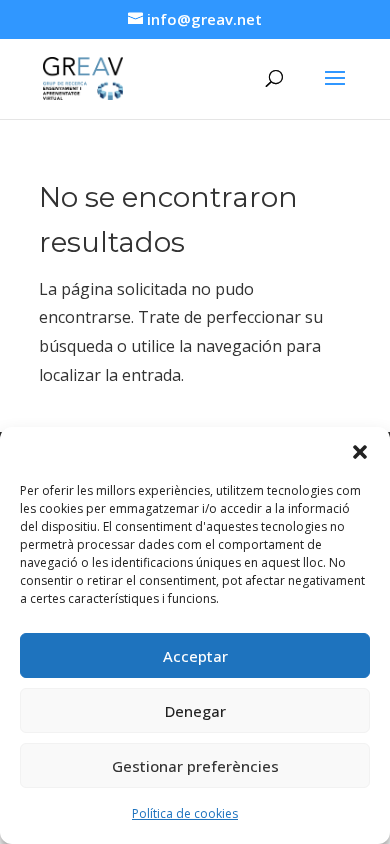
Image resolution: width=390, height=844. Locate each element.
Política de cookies (185, 813)
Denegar (195, 711)
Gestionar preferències (195, 766)
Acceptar (195, 656)
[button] (360, 452)
